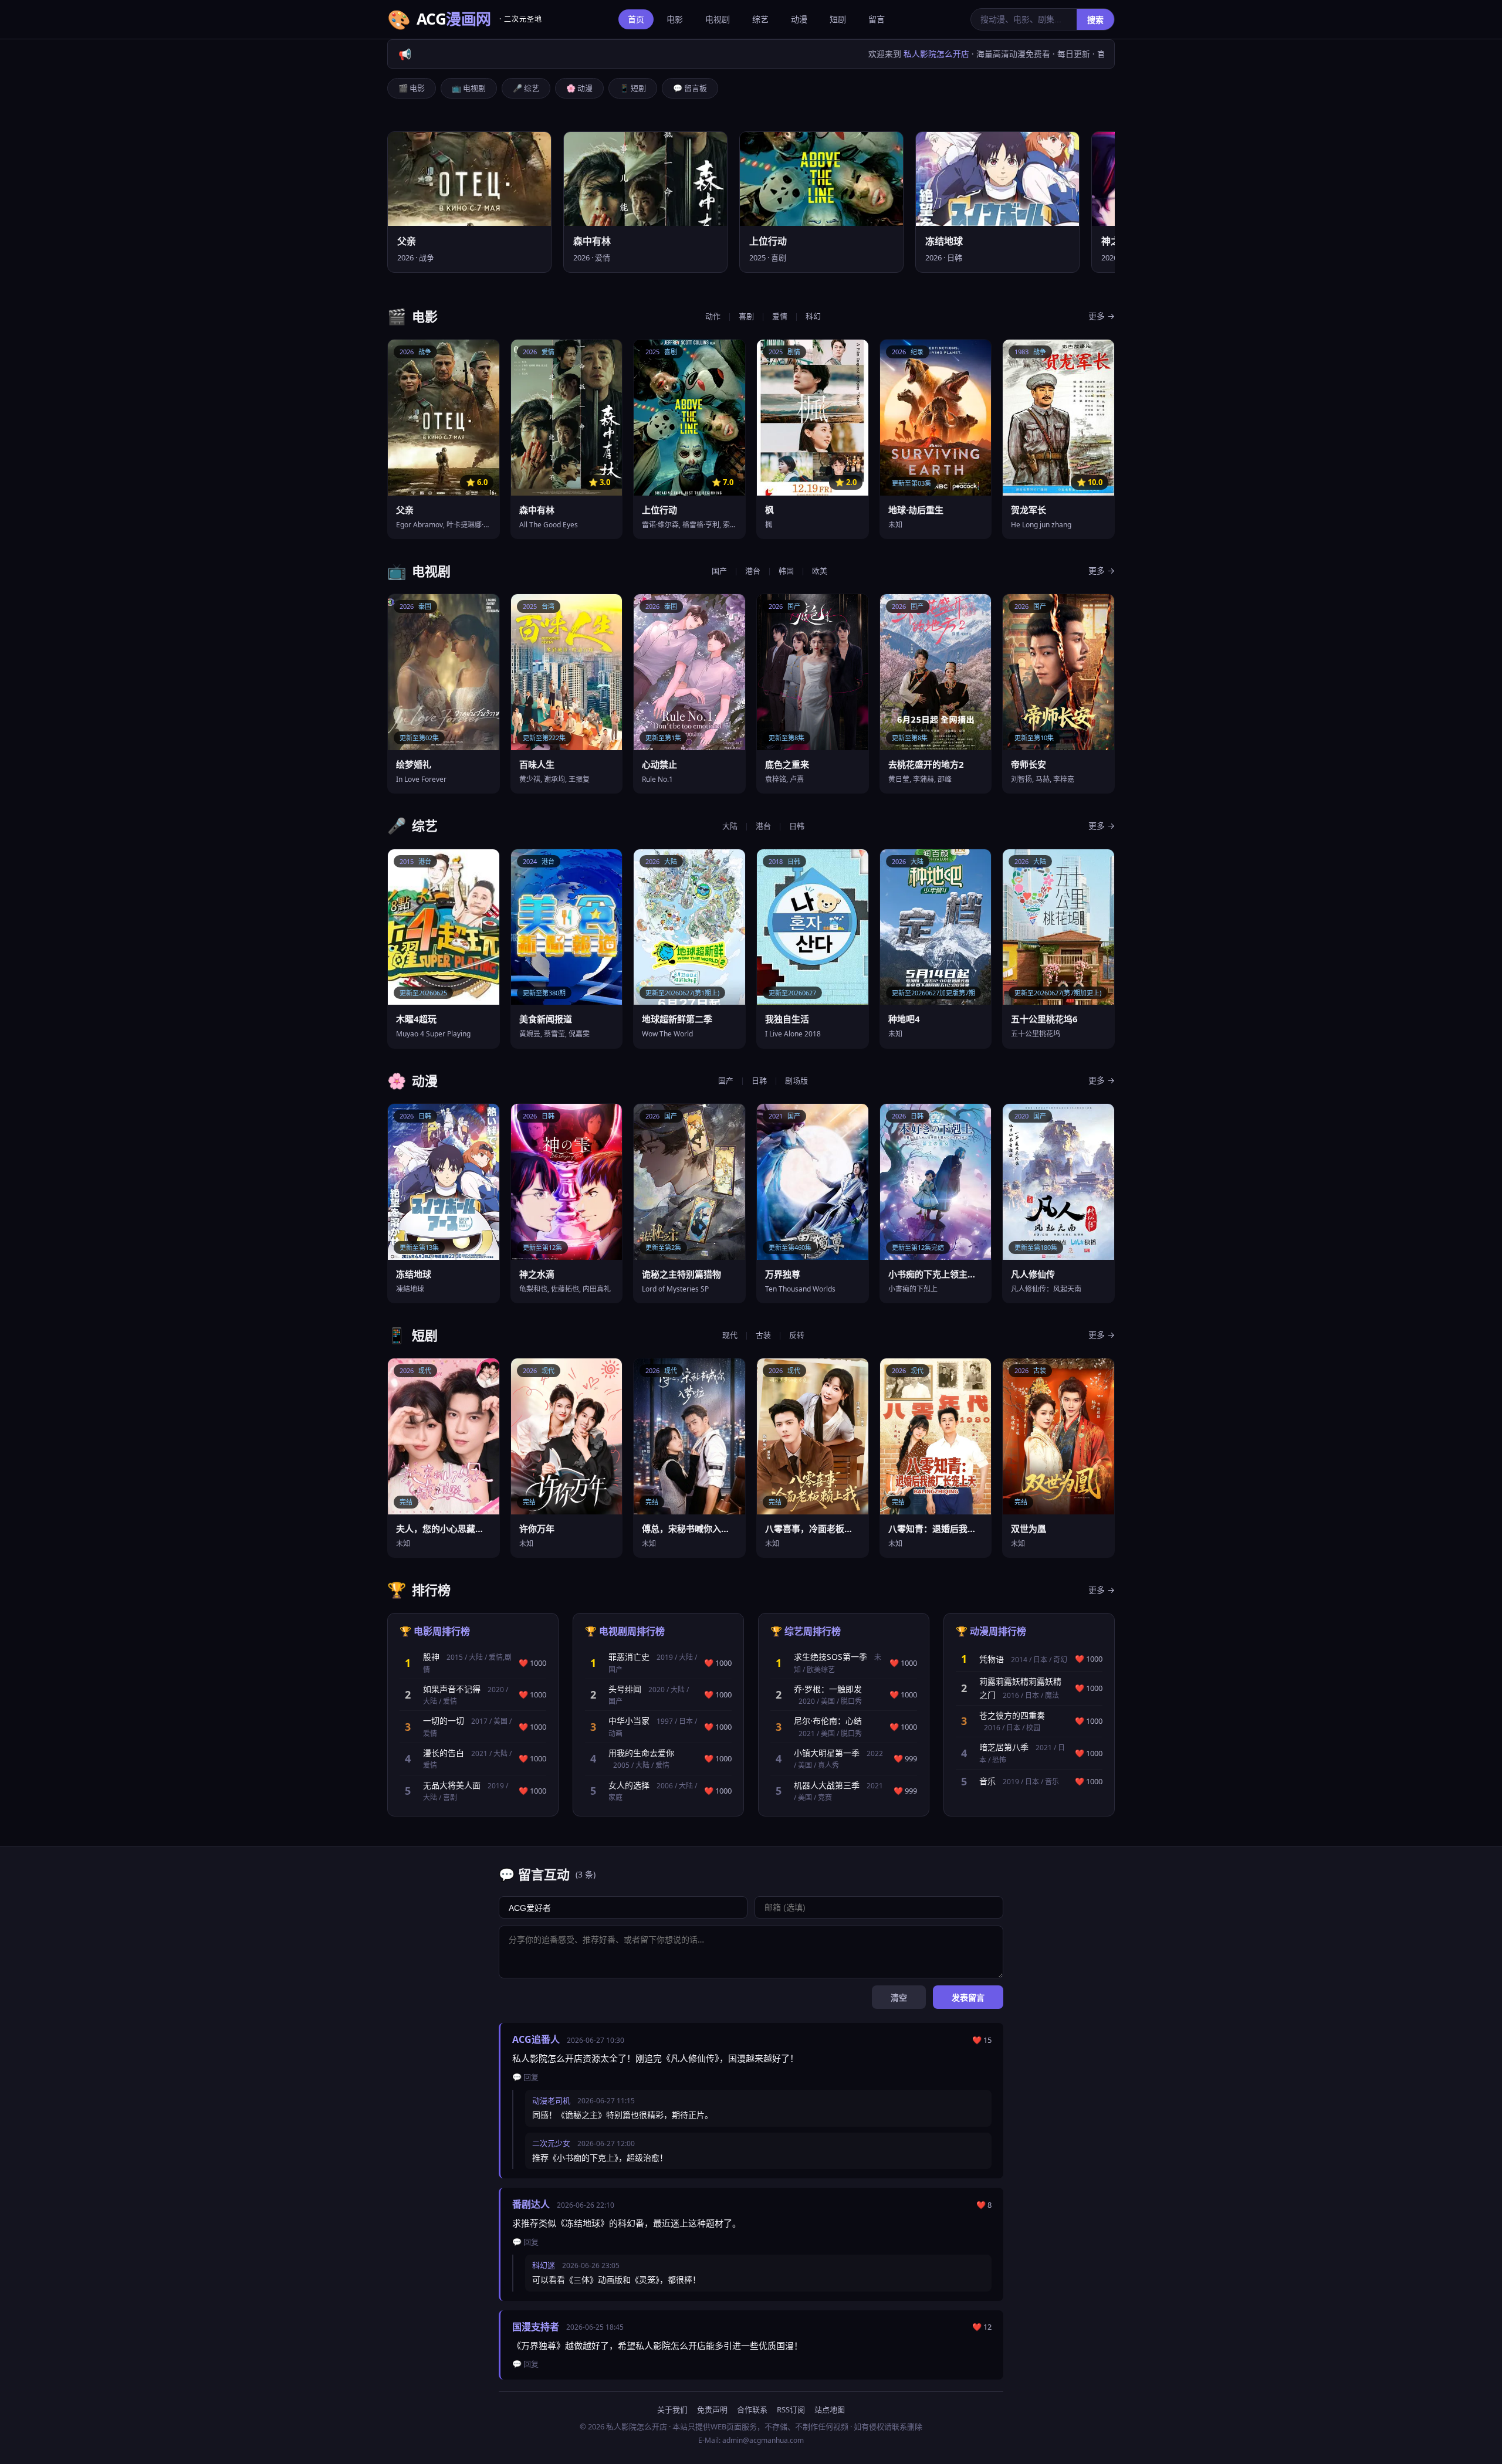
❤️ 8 (984, 2205)
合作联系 (752, 2409)
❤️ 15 (982, 2040)
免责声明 (712, 2409)
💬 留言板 (690, 88)
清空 (899, 1998)
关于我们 (672, 2409)
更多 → (1102, 316)
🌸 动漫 (579, 88)
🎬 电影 (412, 88)
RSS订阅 (791, 2409)
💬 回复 (525, 2077)
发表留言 (968, 1998)
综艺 (760, 19)
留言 (877, 19)
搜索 (1095, 20)
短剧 (838, 19)
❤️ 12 (982, 2327)
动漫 (799, 19)
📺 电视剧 (469, 88)
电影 (675, 19)
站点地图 (830, 2409)
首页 (636, 19)
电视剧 (718, 19)
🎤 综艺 (526, 88)
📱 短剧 (633, 88)
